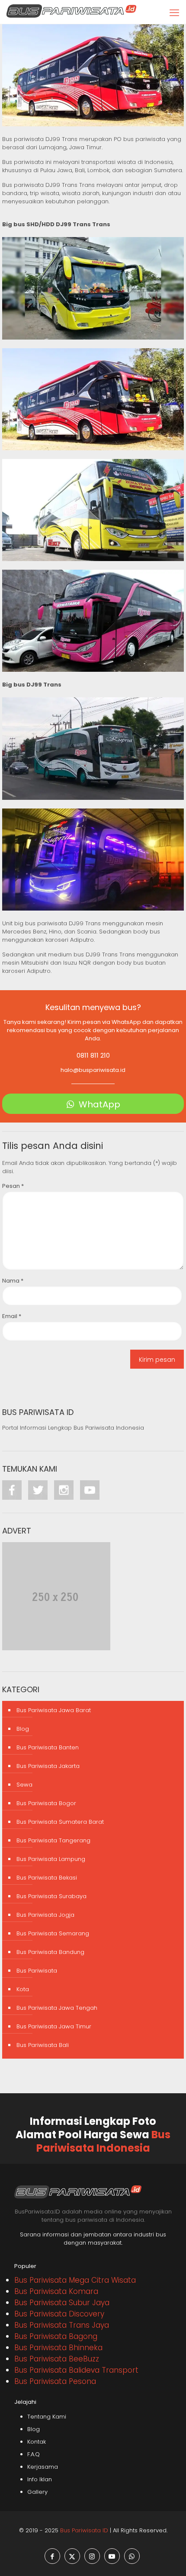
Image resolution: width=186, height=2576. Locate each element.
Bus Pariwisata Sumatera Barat (60, 1822)
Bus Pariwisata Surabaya (51, 1896)
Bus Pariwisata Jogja (45, 1915)
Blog (23, 1729)
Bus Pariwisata (37, 1971)
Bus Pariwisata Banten (48, 1747)
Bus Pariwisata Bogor (46, 1803)
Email (12, 1316)
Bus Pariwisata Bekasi (47, 1878)
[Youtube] (90, 1496)
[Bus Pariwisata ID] (71, 11)
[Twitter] (41, 1496)
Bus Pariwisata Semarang (53, 1933)
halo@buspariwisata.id (93, 1070)
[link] (93, 288)
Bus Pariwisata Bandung (50, 1952)
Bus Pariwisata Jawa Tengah (57, 2008)
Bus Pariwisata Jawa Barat (54, 1710)
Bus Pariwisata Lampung (51, 1859)
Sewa (24, 1785)
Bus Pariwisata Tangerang (53, 1840)
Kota (23, 1989)
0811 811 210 (93, 1055)
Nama (13, 1281)
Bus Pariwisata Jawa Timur (54, 2026)
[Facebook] (15, 1496)
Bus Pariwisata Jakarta (48, 1766)
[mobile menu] (174, 13)
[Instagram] (67, 1496)
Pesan (13, 1186)
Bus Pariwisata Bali (43, 2045)
